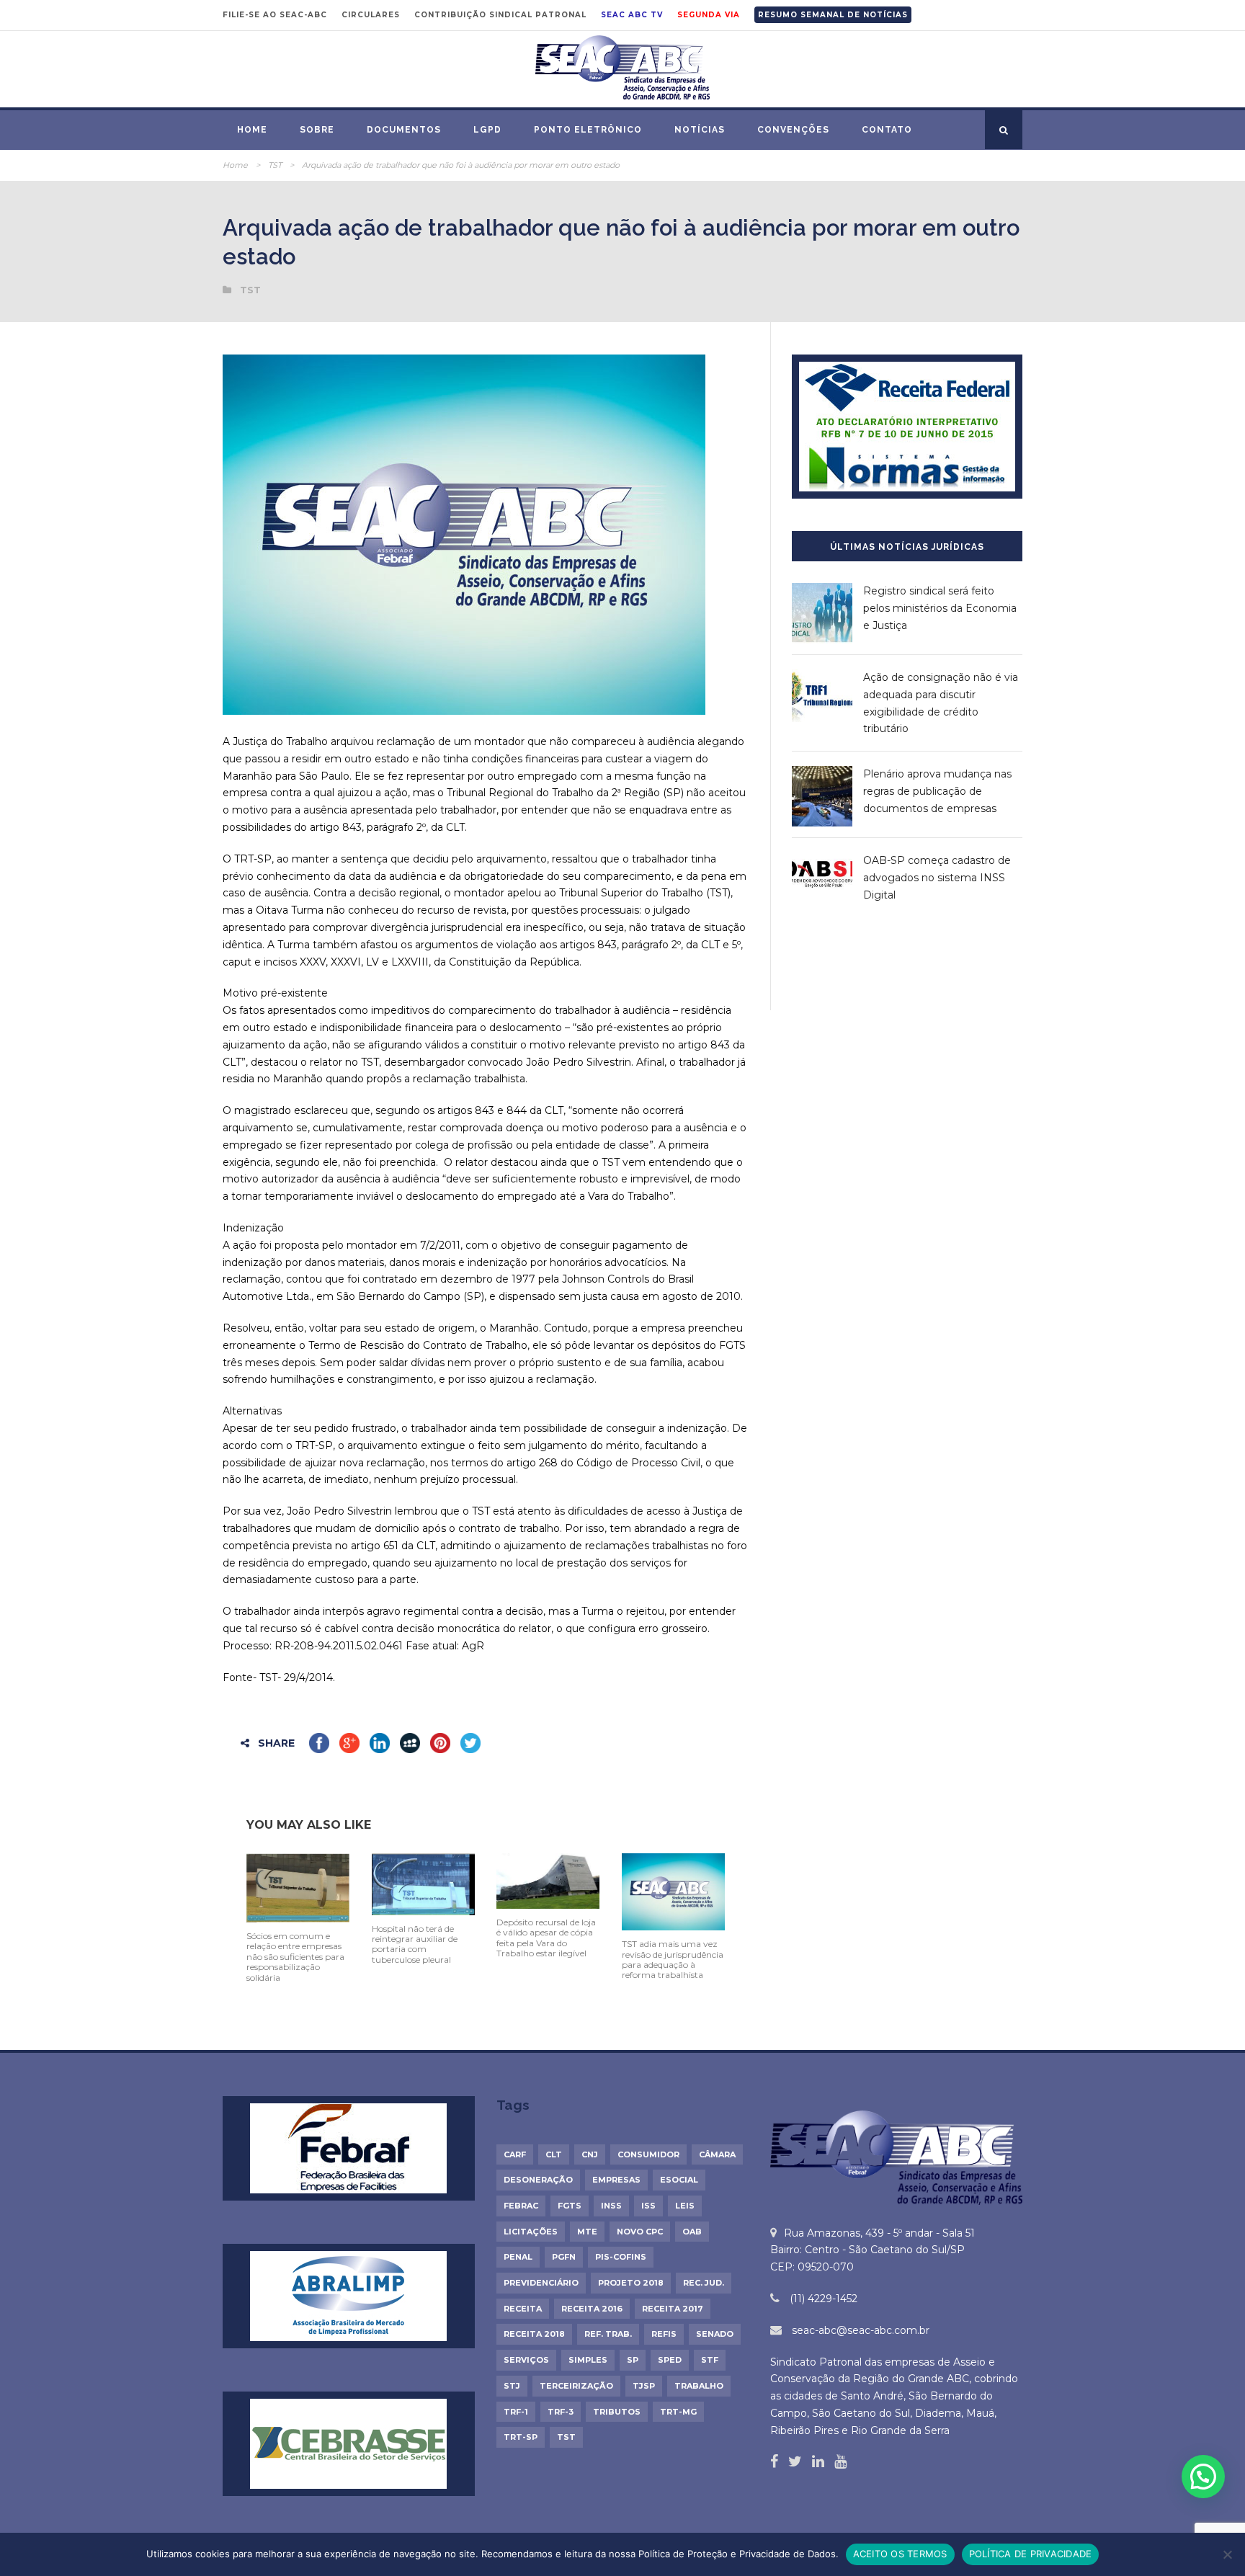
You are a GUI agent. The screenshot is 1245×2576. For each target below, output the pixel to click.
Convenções (793, 130)
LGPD (487, 130)
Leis (685, 2206)
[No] (1227, 2554)
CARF (515, 2154)
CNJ (590, 2154)
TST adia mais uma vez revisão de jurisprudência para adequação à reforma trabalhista (673, 1959)
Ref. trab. (608, 2334)
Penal (518, 2257)
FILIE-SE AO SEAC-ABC (275, 15)
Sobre (317, 130)
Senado (715, 2334)
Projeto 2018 (631, 2283)
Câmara (717, 2154)
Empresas (616, 2180)
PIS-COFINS (621, 2257)
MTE (587, 2232)
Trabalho (699, 2386)
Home (252, 130)
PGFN (564, 2257)
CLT (554, 2154)
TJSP (644, 2386)
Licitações (531, 2232)
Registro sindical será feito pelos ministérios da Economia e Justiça (940, 608)
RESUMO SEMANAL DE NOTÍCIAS (833, 15)
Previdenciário (541, 2283)
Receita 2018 (534, 2334)
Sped (670, 2360)
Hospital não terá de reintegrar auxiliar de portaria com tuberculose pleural (415, 1944)
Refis (664, 2334)
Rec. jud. (704, 2283)
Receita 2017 (673, 2309)
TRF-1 (516, 2412)
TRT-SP (521, 2437)
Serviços (526, 2360)
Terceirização (576, 2386)
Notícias (700, 130)
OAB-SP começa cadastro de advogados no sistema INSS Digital (937, 878)
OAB (692, 2232)
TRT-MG (678, 2412)
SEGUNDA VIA (709, 15)
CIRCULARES (371, 15)
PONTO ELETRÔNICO (588, 130)
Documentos (404, 130)
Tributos (617, 2412)
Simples (588, 2360)
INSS (611, 2206)
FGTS (570, 2206)
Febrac (521, 2206)
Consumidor (648, 2154)
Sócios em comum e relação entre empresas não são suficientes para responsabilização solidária (295, 1957)
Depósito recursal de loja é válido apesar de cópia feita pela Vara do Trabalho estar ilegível (546, 1938)
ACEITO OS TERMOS (900, 2554)
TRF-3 (561, 2412)
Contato (887, 130)
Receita (523, 2309)
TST (275, 165)
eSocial (679, 2180)
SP (633, 2360)
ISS (648, 2206)
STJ (512, 2386)
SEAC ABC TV (632, 15)
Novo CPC (640, 2232)
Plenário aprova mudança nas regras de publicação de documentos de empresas (937, 791)
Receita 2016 (592, 2309)
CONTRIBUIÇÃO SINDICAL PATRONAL (500, 15)
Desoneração (538, 2180)
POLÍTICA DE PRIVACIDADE (1031, 2554)
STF (710, 2360)
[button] (1203, 2477)
